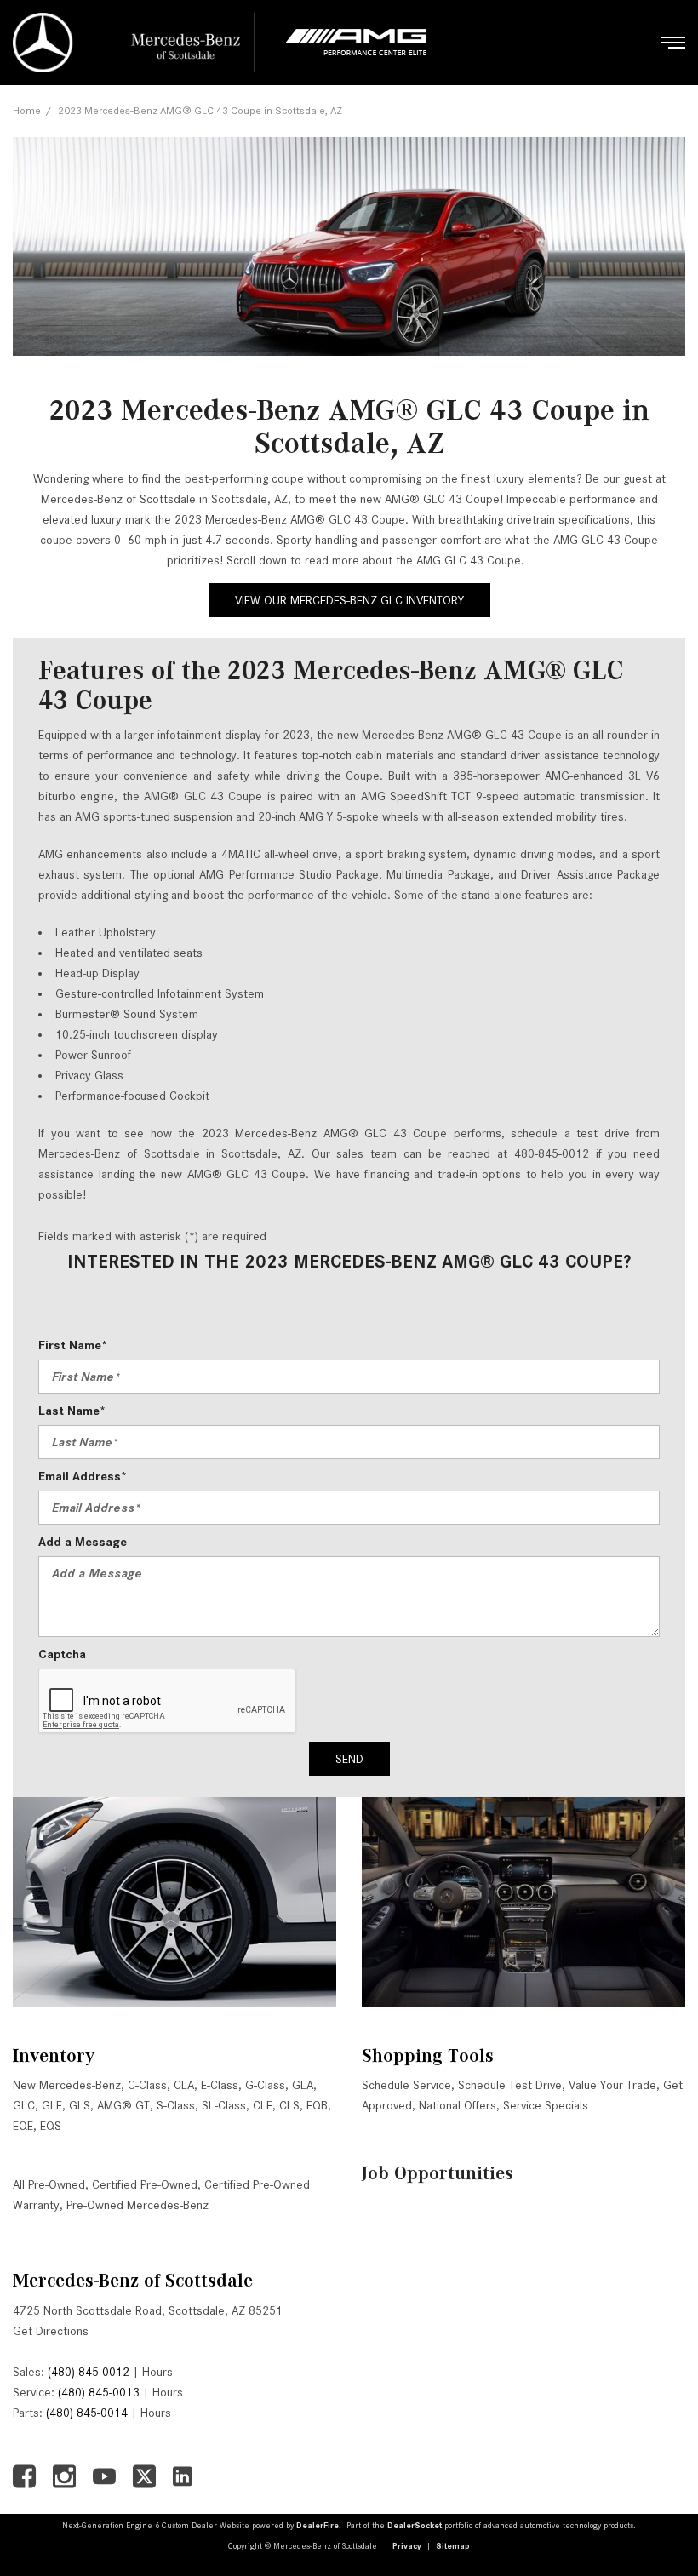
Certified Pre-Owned (145, 2184)
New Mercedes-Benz (67, 2085)
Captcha (62, 1654)
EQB (317, 2105)
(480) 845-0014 (87, 2413)
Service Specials (546, 2105)
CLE (263, 2105)
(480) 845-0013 (99, 2392)
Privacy (407, 2546)
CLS (289, 2105)
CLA (184, 2085)
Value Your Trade (612, 2085)
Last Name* (72, 1411)
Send (349, 1759)
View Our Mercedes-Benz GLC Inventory (349, 600)
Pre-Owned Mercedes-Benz (137, 2205)
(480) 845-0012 (89, 2372)
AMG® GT (123, 2105)
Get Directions (51, 2331)
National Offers (458, 2105)
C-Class (147, 2085)
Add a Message (83, 1542)
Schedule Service (406, 2085)
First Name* (73, 1345)
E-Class (220, 2085)
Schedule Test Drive (510, 2085)
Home (27, 110)
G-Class (265, 2085)
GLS (80, 2105)
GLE (52, 2105)
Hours (157, 2372)
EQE (23, 2126)
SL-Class (224, 2105)
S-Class (176, 2105)
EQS (51, 2126)
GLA (303, 2085)
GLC (24, 2105)
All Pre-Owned (49, 2184)
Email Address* (83, 1476)
